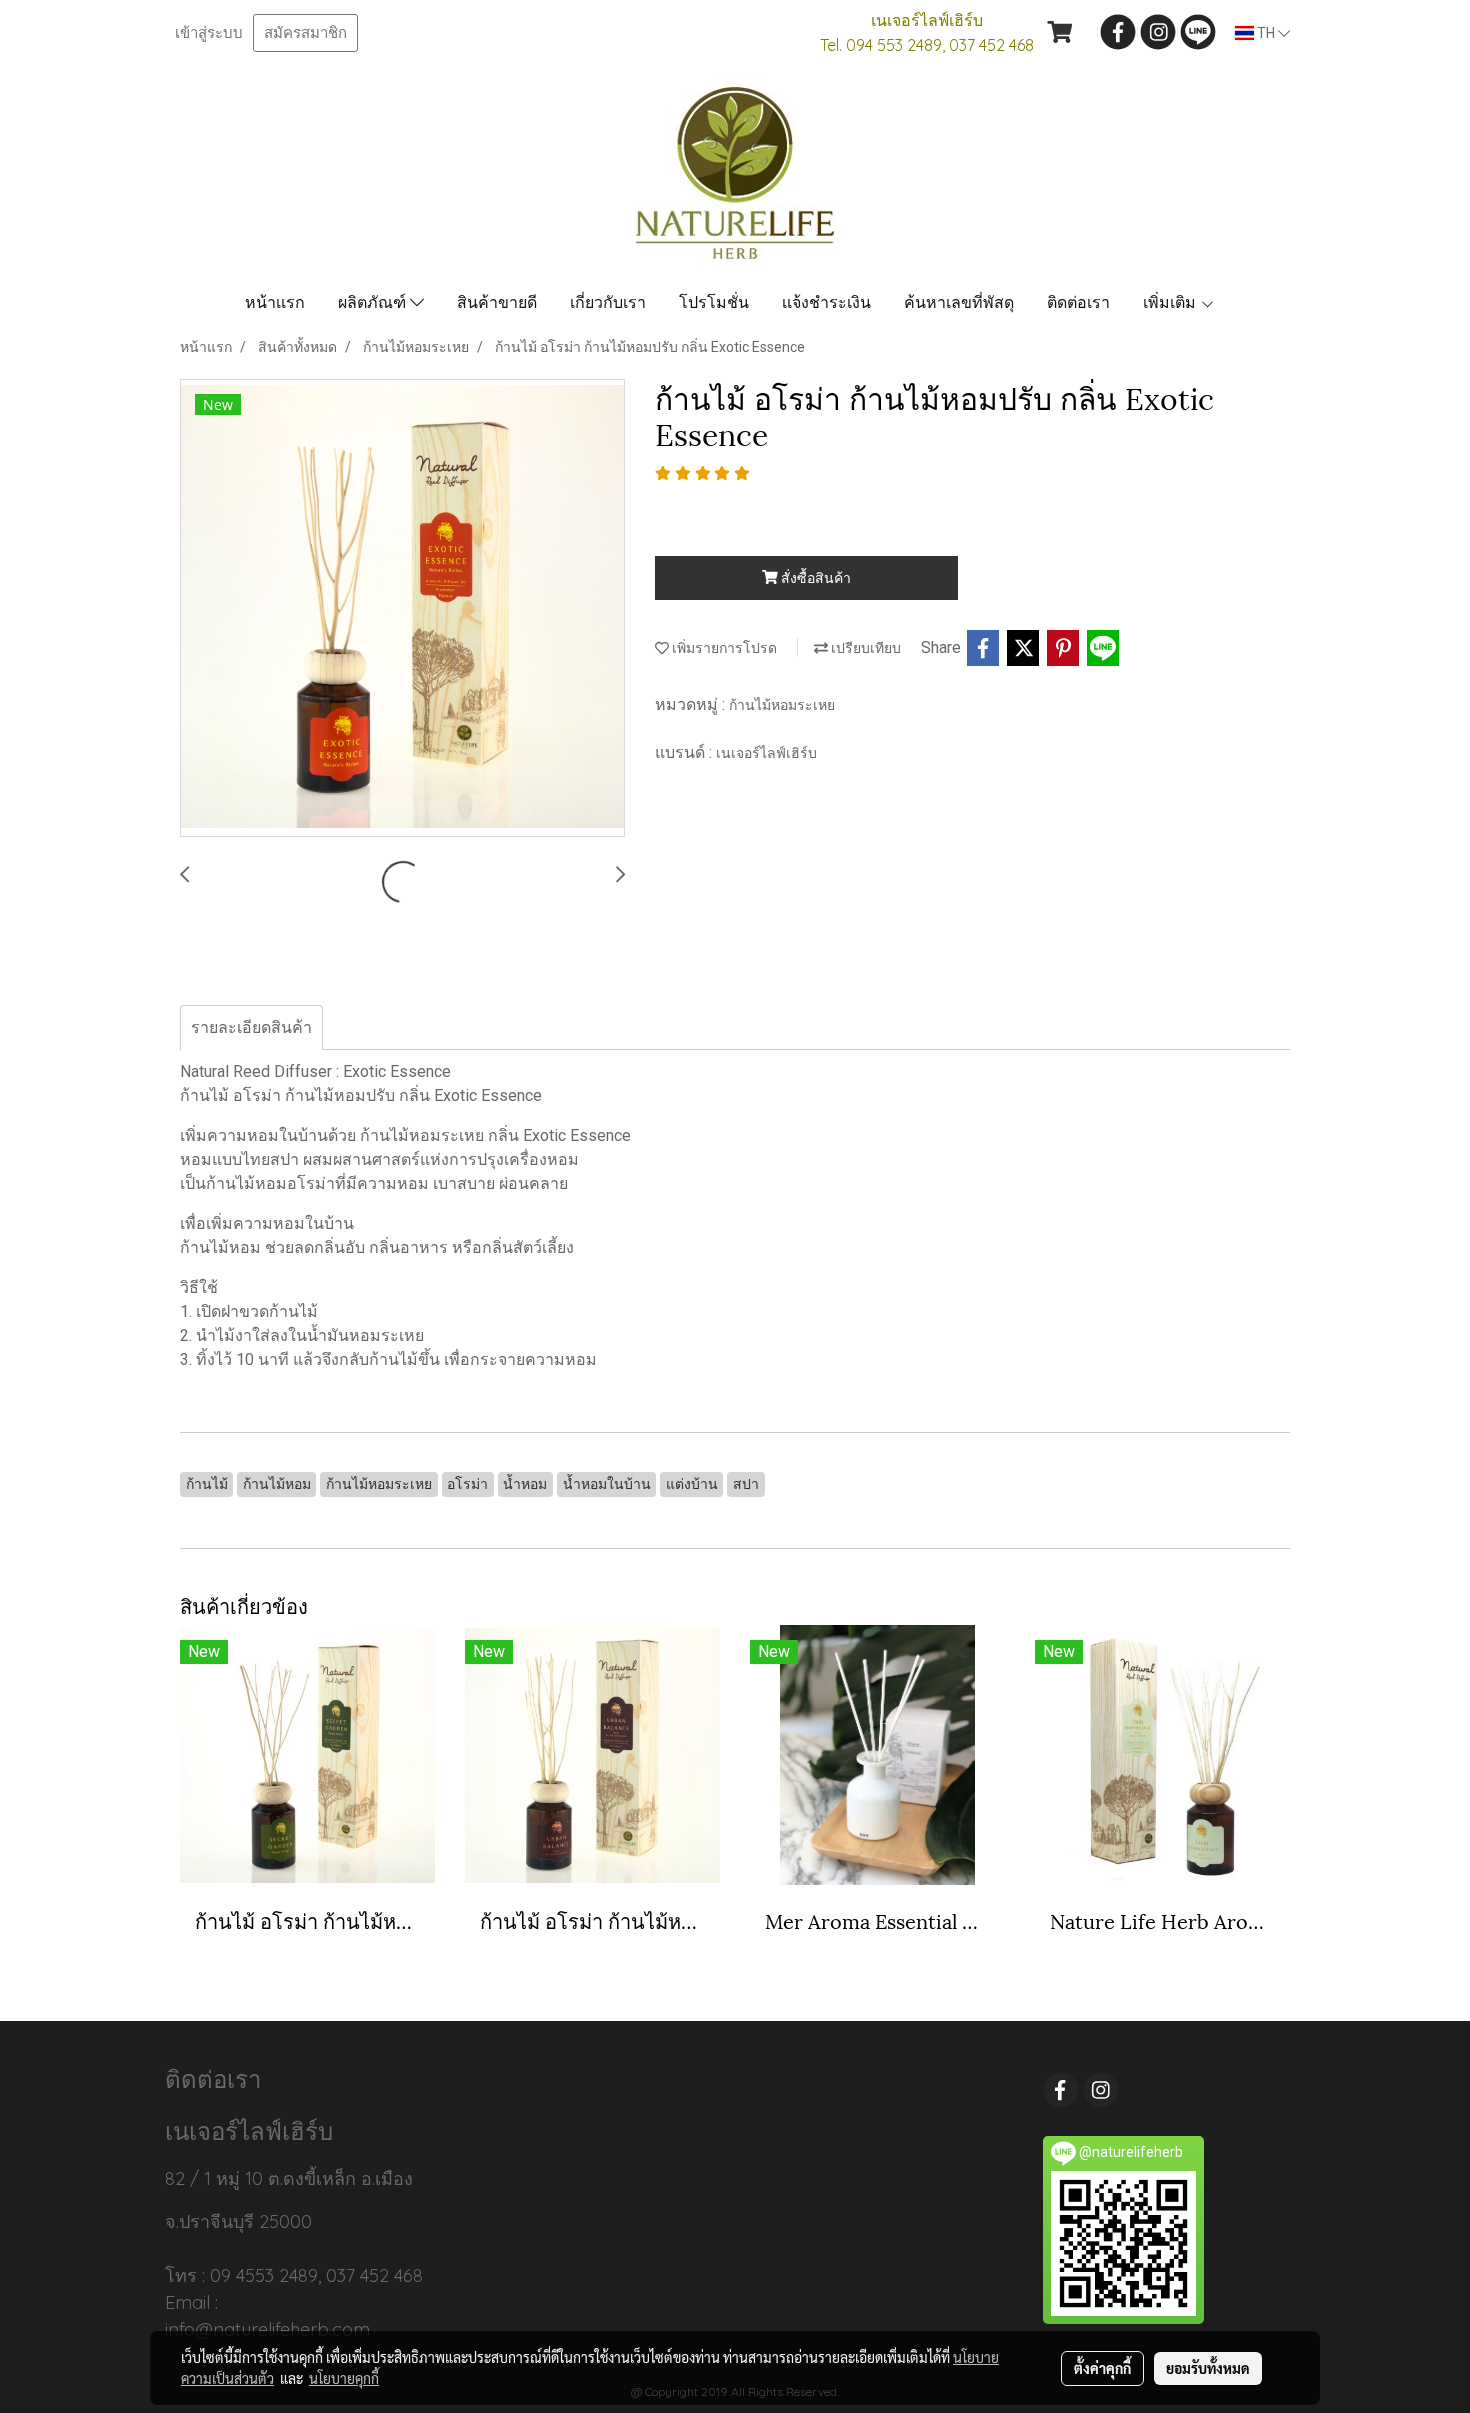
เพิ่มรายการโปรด (723, 648)
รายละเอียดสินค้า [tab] (251, 1027)
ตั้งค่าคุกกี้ (1102, 2368)
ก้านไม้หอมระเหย (782, 705)
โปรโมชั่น (714, 302)
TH (1266, 33)
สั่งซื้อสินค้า (814, 578)
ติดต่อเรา (1078, 302)
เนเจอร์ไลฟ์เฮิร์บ (766, 753)
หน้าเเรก (275, 302)
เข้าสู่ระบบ (209, 33)
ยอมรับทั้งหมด (1208, 2368)
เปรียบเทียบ (864, 648)
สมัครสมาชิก (305, 33)
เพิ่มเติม (1171, 302)
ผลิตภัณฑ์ (374, 302)
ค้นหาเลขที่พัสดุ (959, 302)
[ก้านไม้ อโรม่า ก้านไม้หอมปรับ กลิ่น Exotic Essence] (402, 609)
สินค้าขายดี (497, 302)
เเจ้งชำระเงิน (826, 302)
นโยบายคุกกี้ (344, 2378)
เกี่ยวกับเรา (608, 302)
